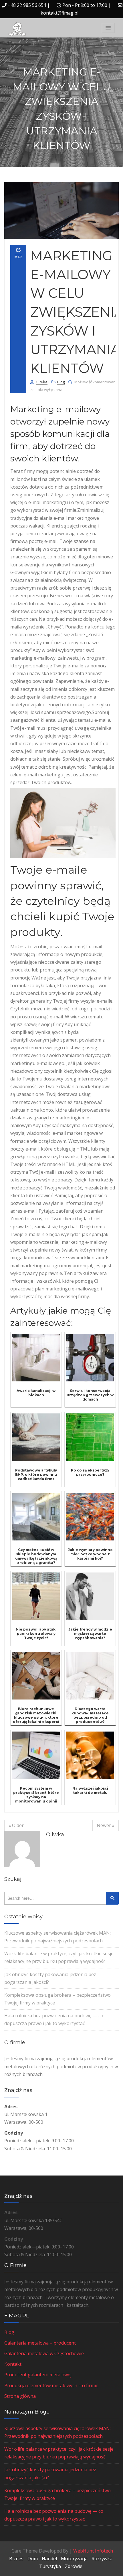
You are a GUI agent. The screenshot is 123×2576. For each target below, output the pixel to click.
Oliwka (42, 382)
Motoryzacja (74, 2559)
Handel (49, 2559)
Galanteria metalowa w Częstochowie (44, 2353)
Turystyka (50, 2566)
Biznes (16, 2559)
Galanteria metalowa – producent (40, 2343)
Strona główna (20, 2396)
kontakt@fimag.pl (59, 13)
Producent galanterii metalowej (38, 2375)
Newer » (106, 1825)
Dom (33, 2559)
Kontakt (13, 2364)
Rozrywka (102, 2559)
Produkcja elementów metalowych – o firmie (51, 2385)
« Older (16, 1825)
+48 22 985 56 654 (27, 5)
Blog (61, 382)
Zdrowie (74, 2566)
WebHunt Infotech (93, 2551)
